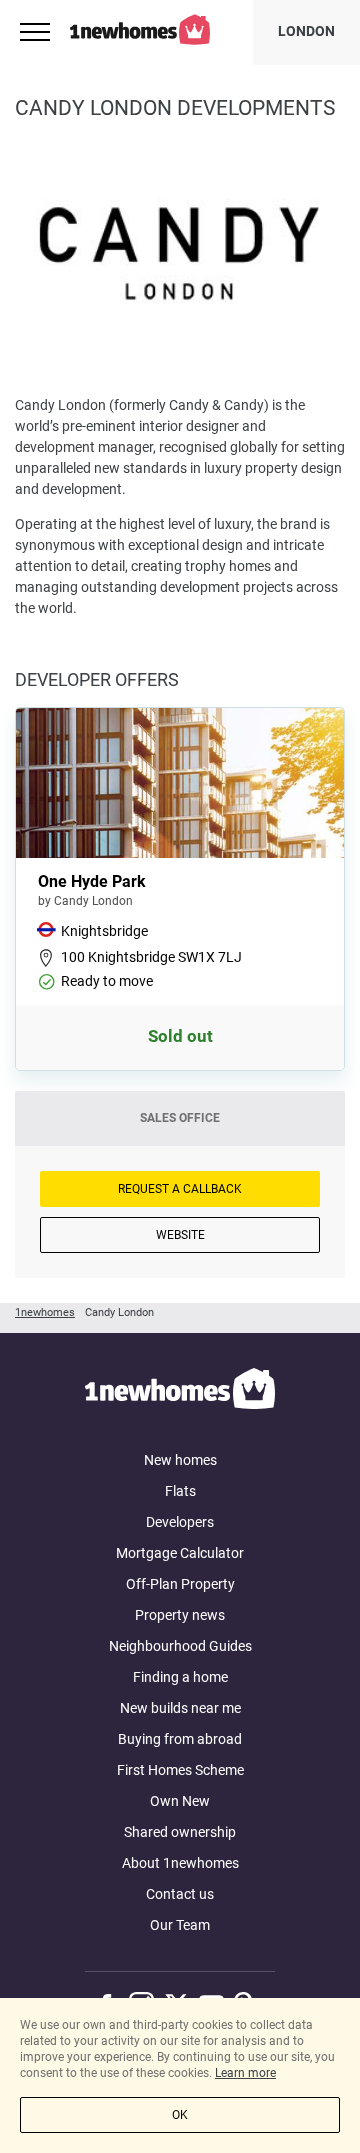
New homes (180, 1460)
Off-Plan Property (180, 1584)
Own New (180, 1801)
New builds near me (180, 1708)
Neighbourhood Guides (180, 1646)
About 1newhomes (180, 1863)
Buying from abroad (180, 1739)
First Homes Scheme (180, 1770)
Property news (180, 1615)
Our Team (180, 1925)
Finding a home (180, 1677)
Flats (180, 1491)
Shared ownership (180, 1832)
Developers (180, 1522)
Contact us (180, 1894)
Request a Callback (180, 1189)
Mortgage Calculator (180, 1553)
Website (180, 1235)
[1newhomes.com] (180, 1391)
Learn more (245, 2073)
